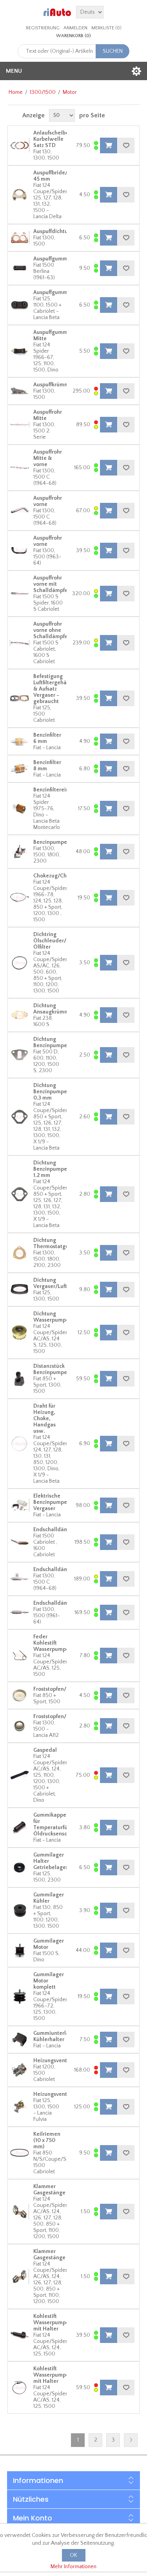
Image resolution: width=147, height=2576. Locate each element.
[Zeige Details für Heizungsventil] (20, 2070)
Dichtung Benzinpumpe (50, 1042)
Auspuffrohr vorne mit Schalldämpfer (52, 584)
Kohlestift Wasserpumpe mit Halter (51, 2323)
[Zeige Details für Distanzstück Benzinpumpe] (20, 1379)
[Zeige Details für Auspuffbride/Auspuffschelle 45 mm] (20, 195)
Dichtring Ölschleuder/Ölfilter (50, 941)
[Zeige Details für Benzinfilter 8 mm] (20, 769)
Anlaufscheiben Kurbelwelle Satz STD (53, 139)
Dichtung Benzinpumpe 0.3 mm (50, 1092)
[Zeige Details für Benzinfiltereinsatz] (20, 809)
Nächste (131, 2440)
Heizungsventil (52, 2061)
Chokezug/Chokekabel (61, 876)
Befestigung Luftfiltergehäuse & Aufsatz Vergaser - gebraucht (54, 689)
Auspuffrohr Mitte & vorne (48, 458)
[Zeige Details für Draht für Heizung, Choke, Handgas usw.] (20, 1444)
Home (16, 92)
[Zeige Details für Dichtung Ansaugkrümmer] (20, 1015)
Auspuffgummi (51, 259)
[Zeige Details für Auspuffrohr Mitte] (20, 425)
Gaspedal (45, 1750)
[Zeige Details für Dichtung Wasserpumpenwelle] (20, 1333)
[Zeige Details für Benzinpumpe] (20, 852)
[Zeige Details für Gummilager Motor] (20, 1950)
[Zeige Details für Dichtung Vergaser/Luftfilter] (20, 1290)
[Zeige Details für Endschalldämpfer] (20, 1542)
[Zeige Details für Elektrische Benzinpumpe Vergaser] (20, 1505)
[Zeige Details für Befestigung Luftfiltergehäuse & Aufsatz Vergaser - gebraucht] (20, 698)
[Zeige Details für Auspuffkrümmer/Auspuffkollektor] (20, 391)
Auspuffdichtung (54, 231)
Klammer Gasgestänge (49, 2190)
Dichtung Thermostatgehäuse (58, 1243)
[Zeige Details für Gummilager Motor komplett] (20, 1997)
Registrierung (43, 28)
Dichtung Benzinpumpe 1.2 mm (50, 1169)
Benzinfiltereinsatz (56, 790)
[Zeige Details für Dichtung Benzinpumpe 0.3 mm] (20, 1117)
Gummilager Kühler (49, 1898)
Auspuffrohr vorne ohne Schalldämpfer (52, 630)
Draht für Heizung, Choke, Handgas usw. (44, 1419)
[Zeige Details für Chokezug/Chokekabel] (20, 898)
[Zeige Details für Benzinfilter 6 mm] (20, 741)
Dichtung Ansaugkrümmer (54, 1009)
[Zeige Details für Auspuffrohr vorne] (20, 511)
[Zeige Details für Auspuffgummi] (20, 268)
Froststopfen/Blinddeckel (65, 1689)
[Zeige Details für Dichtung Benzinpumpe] (20, 1055)
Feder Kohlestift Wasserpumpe (51, 1643)
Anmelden (75, 28)
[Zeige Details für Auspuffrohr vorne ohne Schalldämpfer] (20, 643)
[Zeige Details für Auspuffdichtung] (20, 238)
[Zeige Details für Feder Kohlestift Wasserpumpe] (20, 1656)
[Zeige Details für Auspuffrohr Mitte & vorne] (20, 468)
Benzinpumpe (50, 842)
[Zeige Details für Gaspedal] (20, 1775)
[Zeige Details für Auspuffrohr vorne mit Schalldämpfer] (20, 594)
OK (73, 2555)
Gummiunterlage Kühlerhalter (54, 2036)
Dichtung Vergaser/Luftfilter (56, 1283)
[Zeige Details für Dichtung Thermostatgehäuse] (20, 1253)
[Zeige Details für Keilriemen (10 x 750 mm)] (20, 2153)
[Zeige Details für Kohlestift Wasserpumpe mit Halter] (20, 2335)
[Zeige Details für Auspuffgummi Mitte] (20, 351)
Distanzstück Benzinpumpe (50, 1369)
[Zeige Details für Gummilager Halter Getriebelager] (20, 1867)
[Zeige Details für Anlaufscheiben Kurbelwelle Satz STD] (20, 145)
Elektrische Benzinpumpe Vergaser (50, 1502)
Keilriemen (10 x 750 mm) (47, 2140)
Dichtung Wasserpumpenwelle (60, 1317)
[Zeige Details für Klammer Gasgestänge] (20, 2212)
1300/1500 (43, 92)
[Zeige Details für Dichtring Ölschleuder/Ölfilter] (20, 963)
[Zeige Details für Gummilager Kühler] (20, 1910)
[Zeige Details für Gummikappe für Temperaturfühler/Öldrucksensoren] (20, 1828)
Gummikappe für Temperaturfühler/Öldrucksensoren (56, 1824)
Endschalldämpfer (56, 1530)
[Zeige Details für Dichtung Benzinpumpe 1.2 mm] (20, 1194)
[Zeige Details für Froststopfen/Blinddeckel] (20, 1695)
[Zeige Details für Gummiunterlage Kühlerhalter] (20, 2040)
